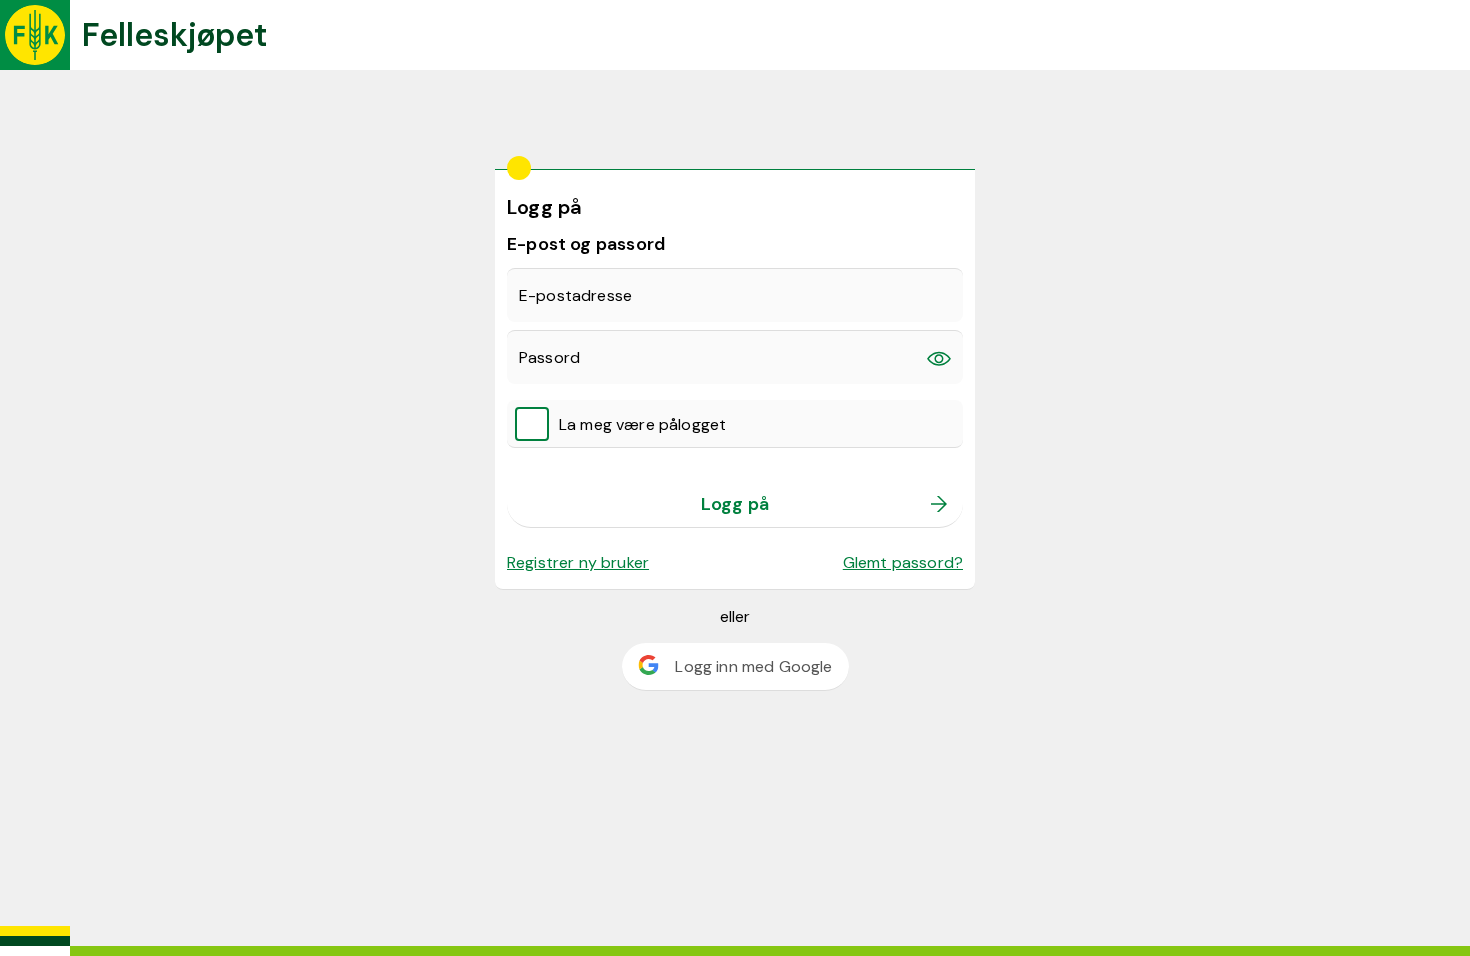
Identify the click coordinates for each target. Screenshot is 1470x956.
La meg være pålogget (642, 424)
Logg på (735, 504)
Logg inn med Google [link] (753, 666)
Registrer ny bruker (578, 562)
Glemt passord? (903, 562)
